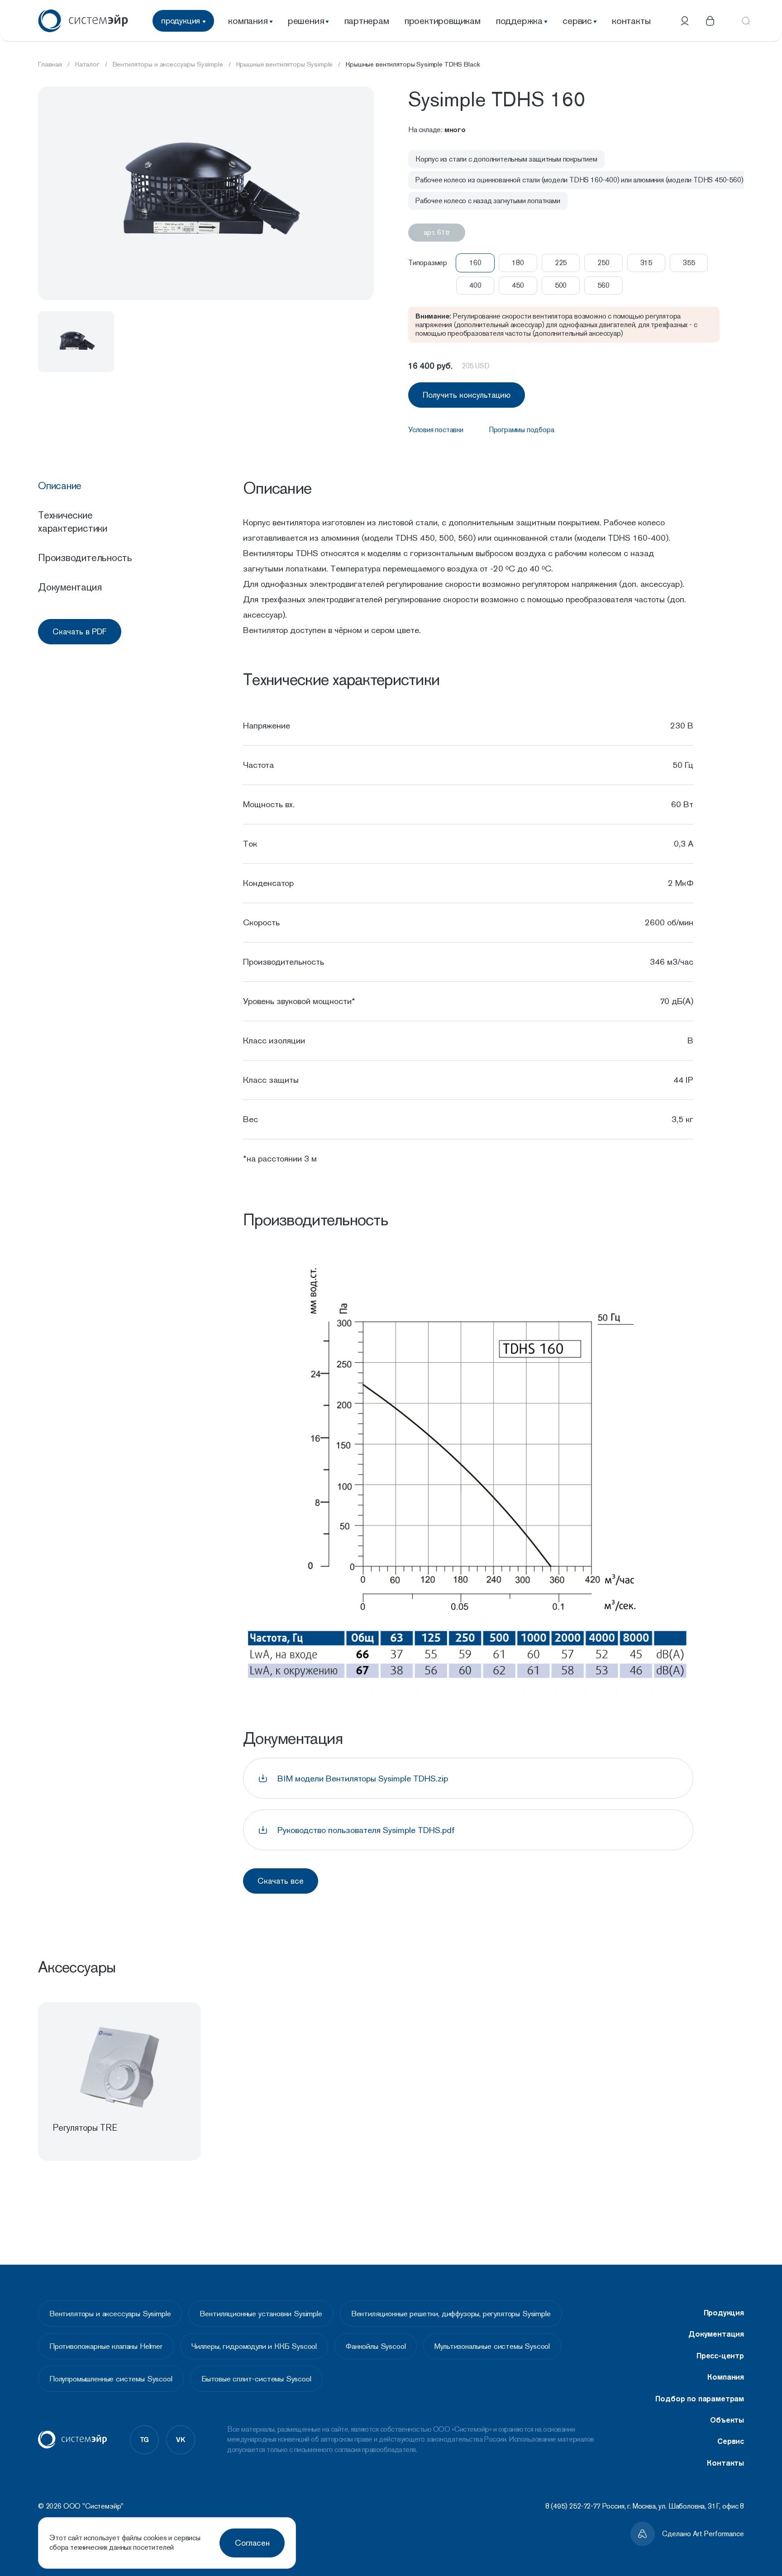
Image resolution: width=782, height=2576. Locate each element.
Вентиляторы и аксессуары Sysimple (110, 2314)
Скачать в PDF (80, 631)
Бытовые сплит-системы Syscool (256, 2379)
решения (306, 21)
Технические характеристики (73, 521)
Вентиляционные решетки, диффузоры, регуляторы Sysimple (451, 2314)
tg (145, 2439)
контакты (631, 21)
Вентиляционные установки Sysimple (261, 2314)
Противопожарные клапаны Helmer (106, 2346)
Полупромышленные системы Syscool (111, 2379)
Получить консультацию (467, 395)
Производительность (85, 557)
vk (181, 2439)
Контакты (725, 2463)
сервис (577, 21)
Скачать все (281, 1881)
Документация (70, 587)
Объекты (727, 2420)
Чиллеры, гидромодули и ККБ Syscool (254, 2346)
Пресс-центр (720, 2356)
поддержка (519, 21)
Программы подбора (522, 430)
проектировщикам (443, 21)
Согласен (252, 2543)
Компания (726, 2377)
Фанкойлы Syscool (376, 2346)
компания (248, 21)
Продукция (724, 2313)
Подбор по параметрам (700, 2399)
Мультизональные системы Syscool (492, 2346)
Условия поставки (436, 430)
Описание (60, 486)
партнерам (367, 21)
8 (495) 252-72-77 (573, 2506)
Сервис (731, 2441)
